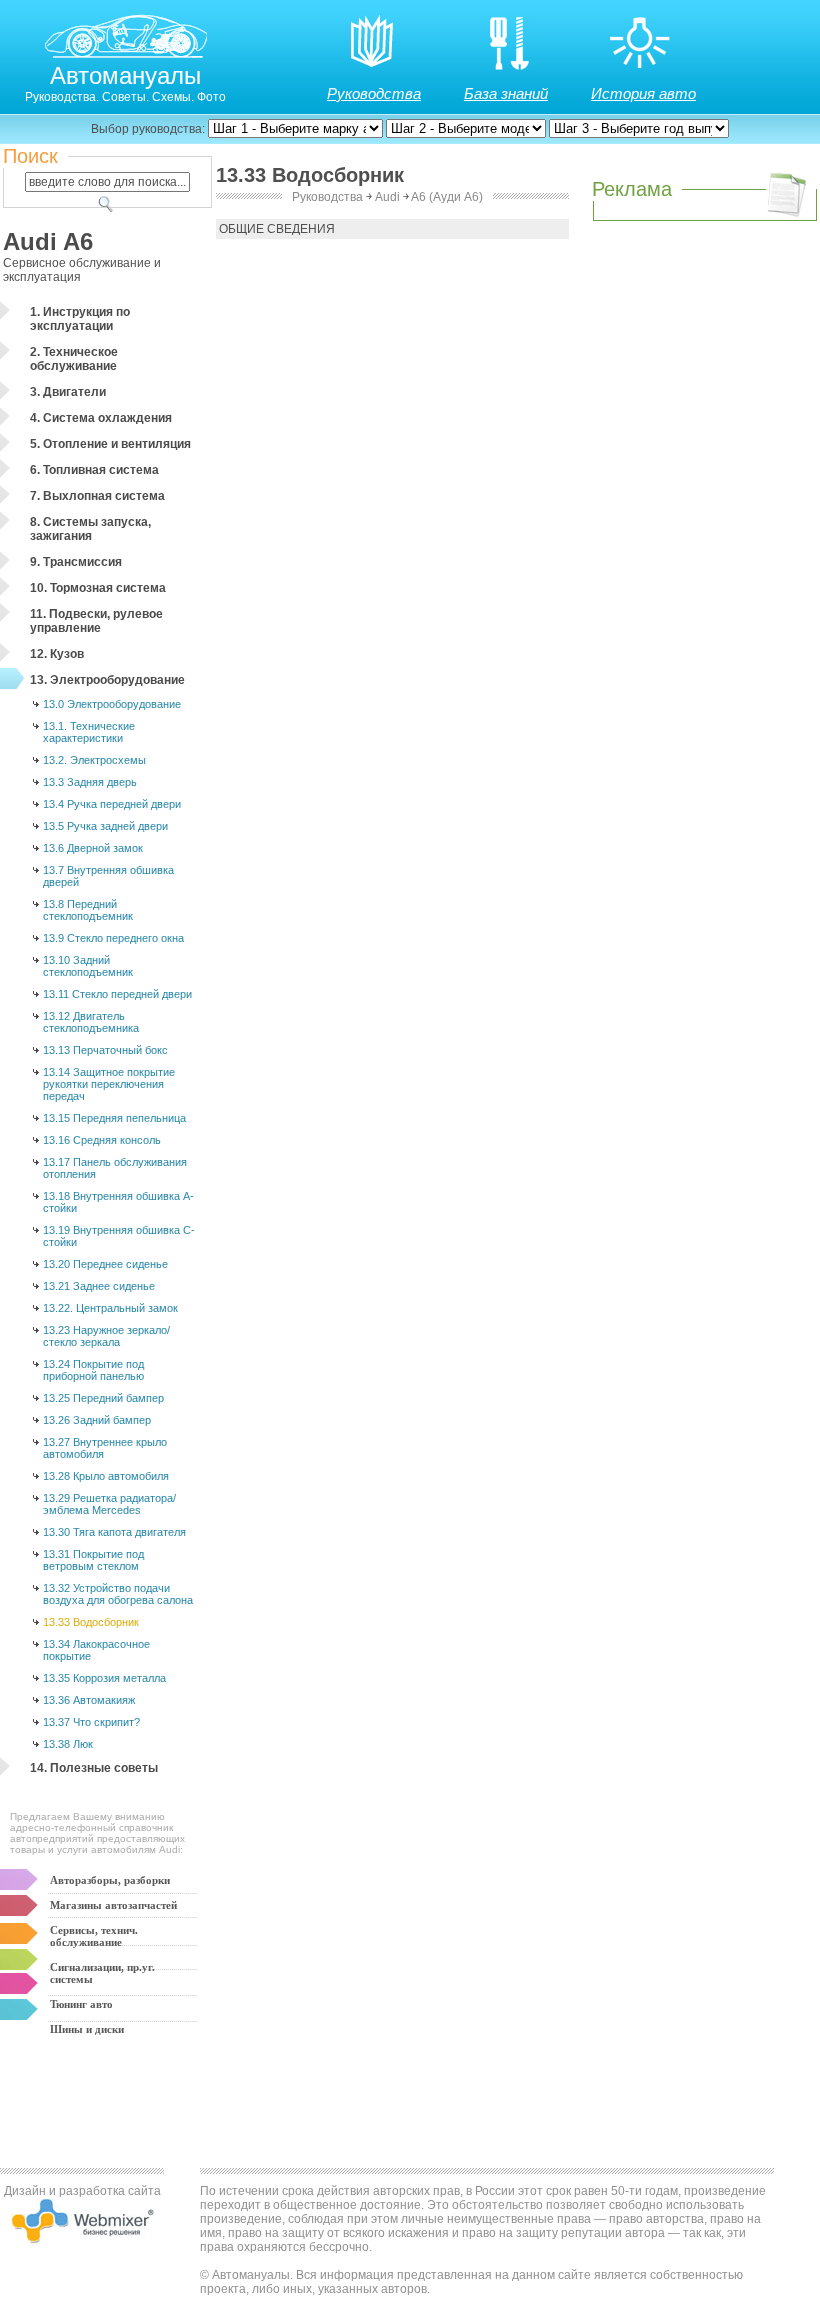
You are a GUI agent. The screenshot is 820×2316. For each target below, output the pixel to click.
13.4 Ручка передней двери (112, 804)
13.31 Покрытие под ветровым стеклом (93, 1560)
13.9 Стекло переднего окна (113, 938)
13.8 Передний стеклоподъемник (88, 910)
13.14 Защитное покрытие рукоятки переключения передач (109, 1084)
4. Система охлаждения (101, 418)
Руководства (374, 93)
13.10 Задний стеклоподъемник (88, 966)
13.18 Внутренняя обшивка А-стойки (118, 1202)
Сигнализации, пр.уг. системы (102, 1973)
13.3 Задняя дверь (90, 782)
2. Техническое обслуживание (74, 359)
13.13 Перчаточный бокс (105, 1050)
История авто (643, 93)
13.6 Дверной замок (93, 848)
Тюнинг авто (81, 2004)
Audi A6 (48, 241)
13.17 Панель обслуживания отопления (115, 1168)
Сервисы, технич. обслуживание (94, 1936)
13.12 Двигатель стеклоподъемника (91, 1022)
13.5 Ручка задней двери (105, 826)
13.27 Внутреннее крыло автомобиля (105, 1448)
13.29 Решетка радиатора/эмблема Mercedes (109, 1504)
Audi (387, 197)
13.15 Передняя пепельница (114, 1118)
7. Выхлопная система (97, 496)
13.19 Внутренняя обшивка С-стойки (119, 1236)
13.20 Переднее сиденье (105, 1264)
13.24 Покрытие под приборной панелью (93, 1370)
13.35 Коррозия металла (104, 1678)
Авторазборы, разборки (110, 1880)
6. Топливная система (94, 470)
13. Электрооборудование (107, 680)
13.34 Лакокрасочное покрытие (96, 1650)
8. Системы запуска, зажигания (90, 529)
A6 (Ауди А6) (447, 197)
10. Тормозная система (98, 588)
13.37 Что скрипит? (91, 1722)
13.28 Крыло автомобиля (106, 1476)
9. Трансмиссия (76, 562)
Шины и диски (87, 2029)
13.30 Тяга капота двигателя (114, 1532)
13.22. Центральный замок (110, 1308)
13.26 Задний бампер (97, 1420)
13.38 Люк (68, 1744)
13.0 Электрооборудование (112, 704)
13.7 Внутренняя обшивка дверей (108, 876)
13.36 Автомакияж (89, 1700)
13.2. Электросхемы (94, 760)
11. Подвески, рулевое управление (96, 621)
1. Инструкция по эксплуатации (80, 319)
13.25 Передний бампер (103, 1398)
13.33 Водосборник (91, 1622)
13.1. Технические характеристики (89, 732)
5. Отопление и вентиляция (110, 444)
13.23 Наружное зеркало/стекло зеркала (106, 1336)
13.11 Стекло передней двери (117, 994)
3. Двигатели (68, 392)
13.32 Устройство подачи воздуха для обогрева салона (118, 1594)
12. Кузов (57, 654)
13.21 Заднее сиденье (99, 1286)
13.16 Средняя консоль (102, 1140)
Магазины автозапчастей (113, 1905)
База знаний (506, 93)
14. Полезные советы (94, 1768)
